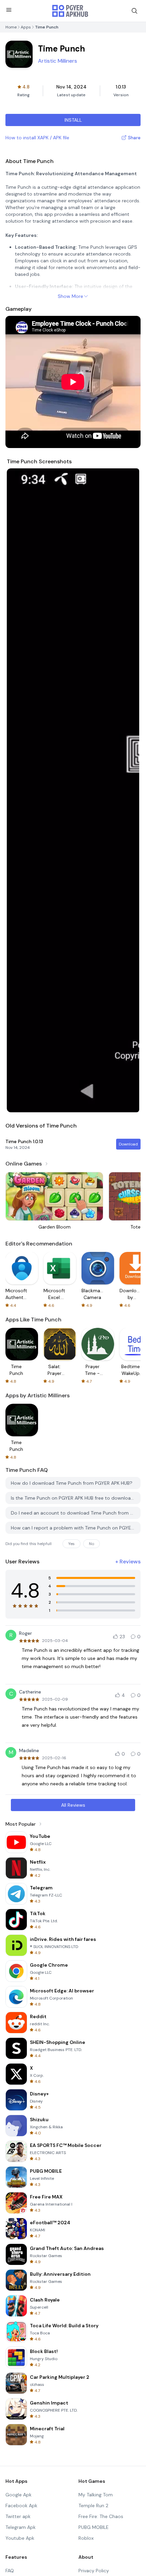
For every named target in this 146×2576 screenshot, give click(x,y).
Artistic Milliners (58, 61)
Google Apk (19, 2495)
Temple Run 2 (93, 2506)
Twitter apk (18, 2516)
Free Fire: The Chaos (101, 2516)
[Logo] (70, 11)
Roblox (86, 2538)
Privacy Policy (94, 2571)
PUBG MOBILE (94, 2527)
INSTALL (73, 120)
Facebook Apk (21, 2506)
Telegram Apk (21, 2527)
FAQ (10, 2571)
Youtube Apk (20, 2538)
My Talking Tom (96, 2495)
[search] (134, 11)
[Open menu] (9, 10)
